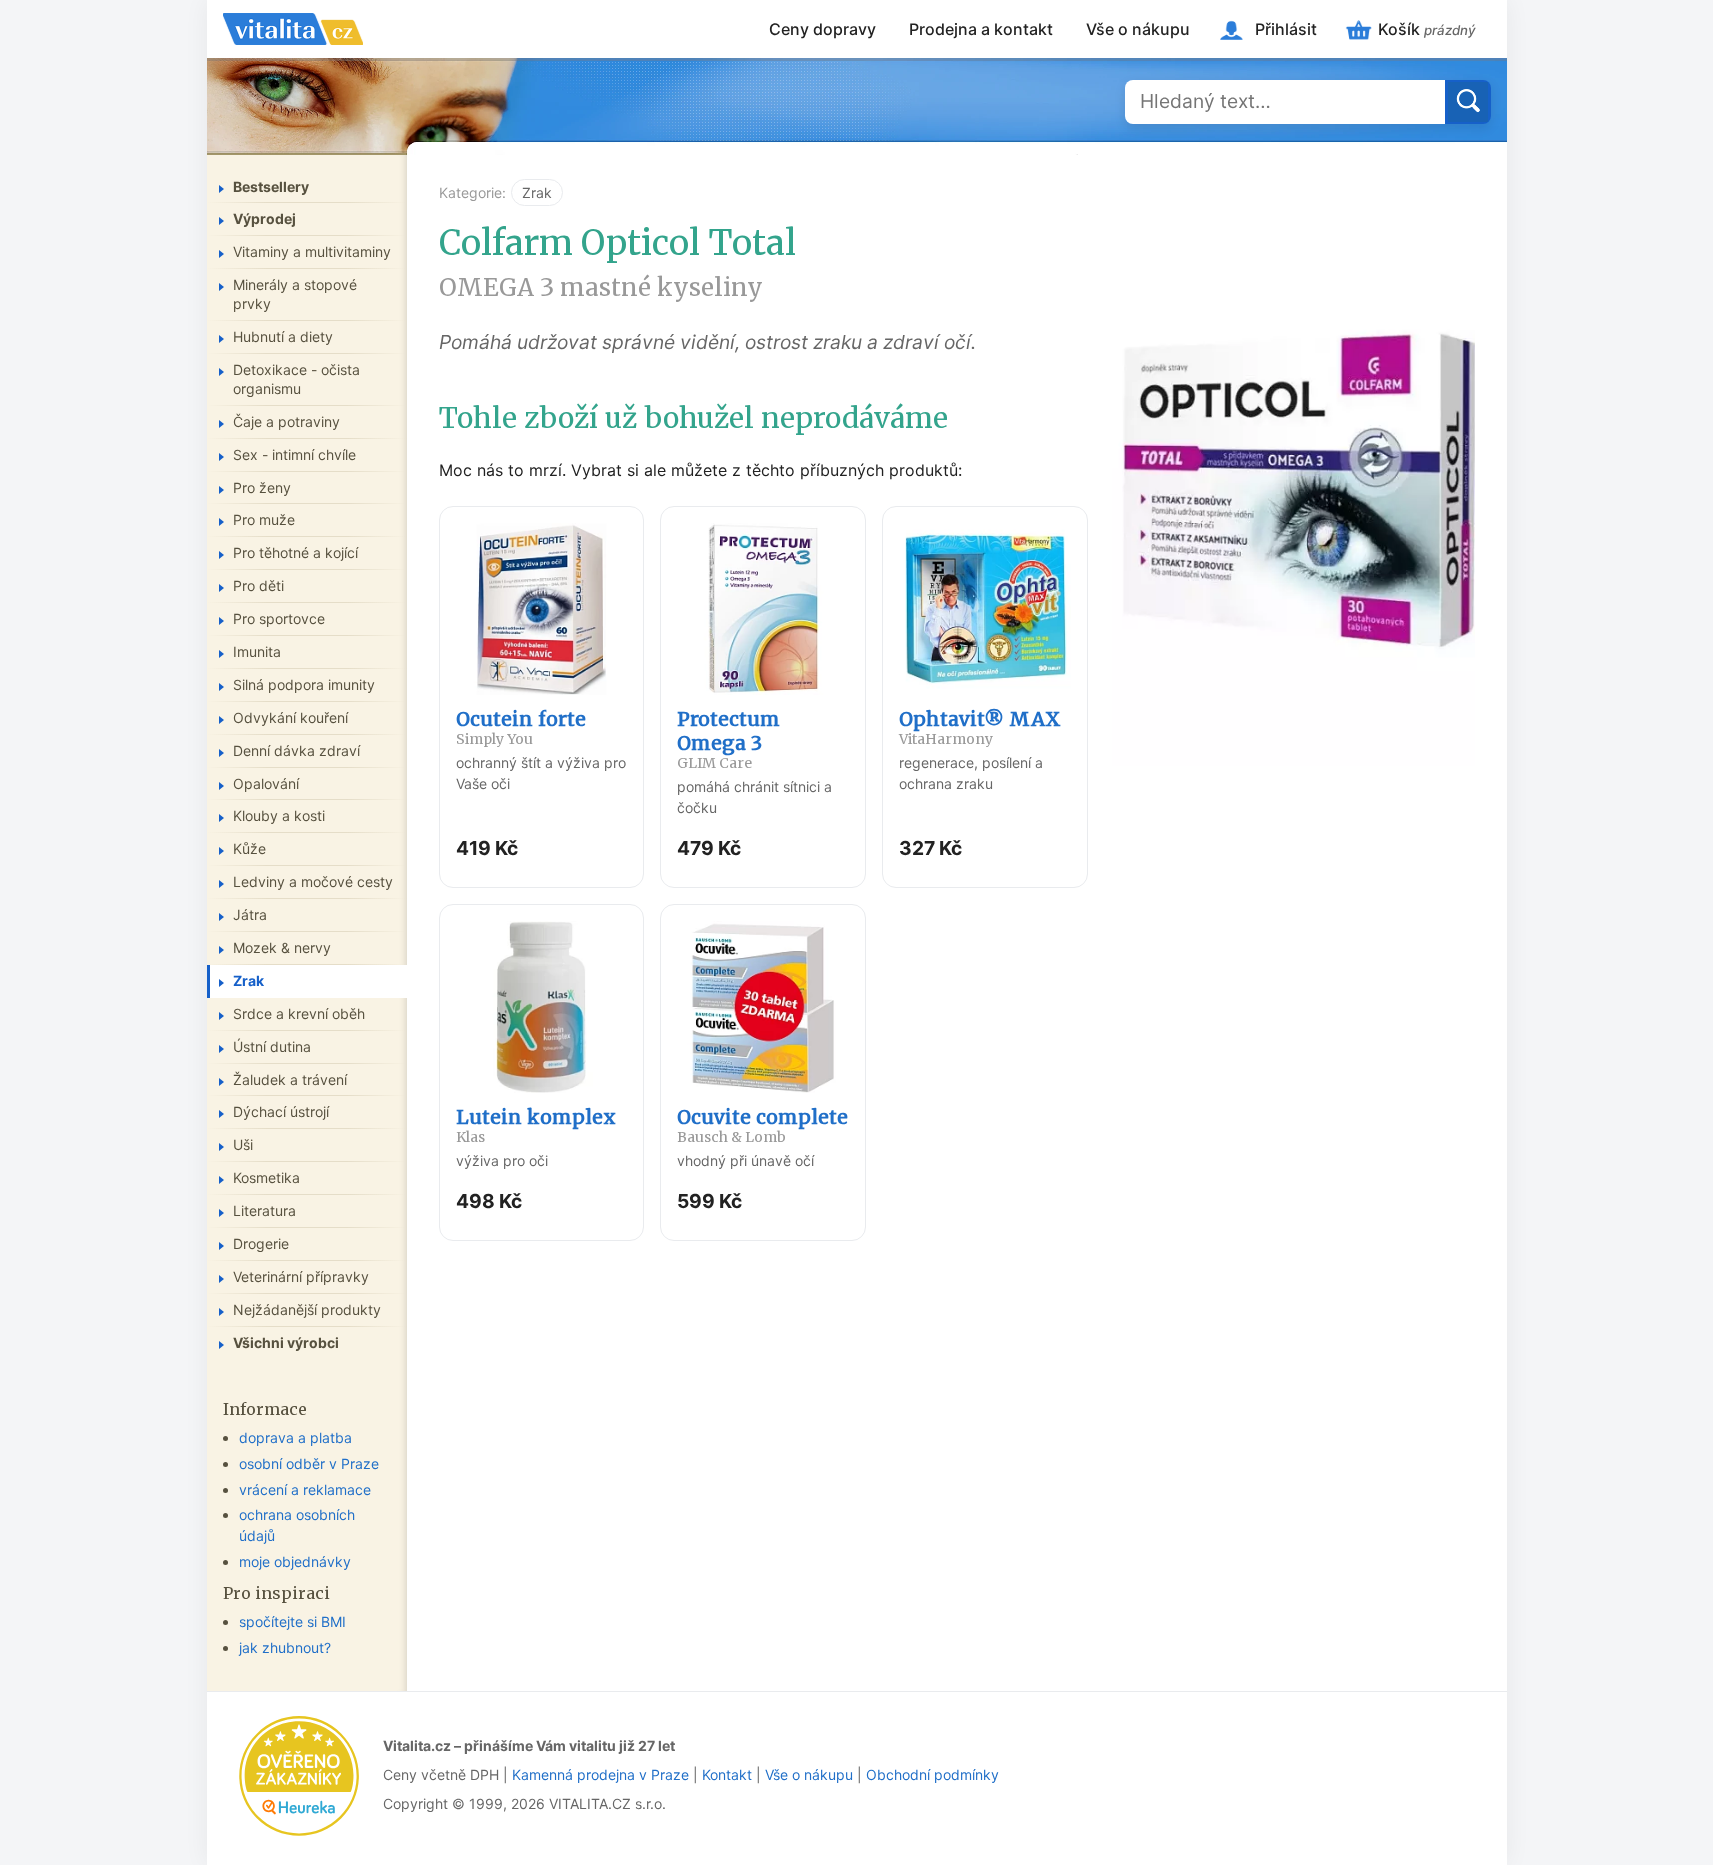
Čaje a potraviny (286, 421)
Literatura (264, 1210)
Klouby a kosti (279, 815)
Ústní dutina (272, 1046)
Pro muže (264, 519)
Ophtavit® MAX (980, 727)
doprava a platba (295, 1437)
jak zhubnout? (285, 1647)
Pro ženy (262, 487)
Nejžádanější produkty (307, 1309)
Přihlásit (1286, 29)
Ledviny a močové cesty (313, 881)
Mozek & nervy (282, 947)
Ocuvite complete (762, 1125)
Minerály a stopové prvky (295, 294)
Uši (243, 1144)
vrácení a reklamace (305, 1489)
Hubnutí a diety (283, 336)
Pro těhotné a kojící (295, 552)
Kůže (249, 848)
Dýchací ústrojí (281, 1111)
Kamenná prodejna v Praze (600, 1774)
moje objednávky (295, 1561)
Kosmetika (266, 1177)
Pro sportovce (279, 618)
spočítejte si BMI (292, 1621)
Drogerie (261, 1243)
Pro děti (258, 585)
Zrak (537, 192)
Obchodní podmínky (932, 1774)
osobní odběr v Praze (309, 1463)
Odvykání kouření (290, 717)
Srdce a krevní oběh (299, 1013)
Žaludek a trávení (290, 1079)
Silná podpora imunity (304, 684)
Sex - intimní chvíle (294, 454)
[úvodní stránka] (293, 29)
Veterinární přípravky (301, 1276)
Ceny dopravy (822, 29)
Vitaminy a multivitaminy (312, 251)
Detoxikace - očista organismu (296, 379)
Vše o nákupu (1138, 29)
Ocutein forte (521, 727)
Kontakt (727, 1774)
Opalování (266, 783)
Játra (250, 914)
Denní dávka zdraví (296, 750)
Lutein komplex (536, 1125)
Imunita (257, 651)
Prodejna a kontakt (981, 29)
